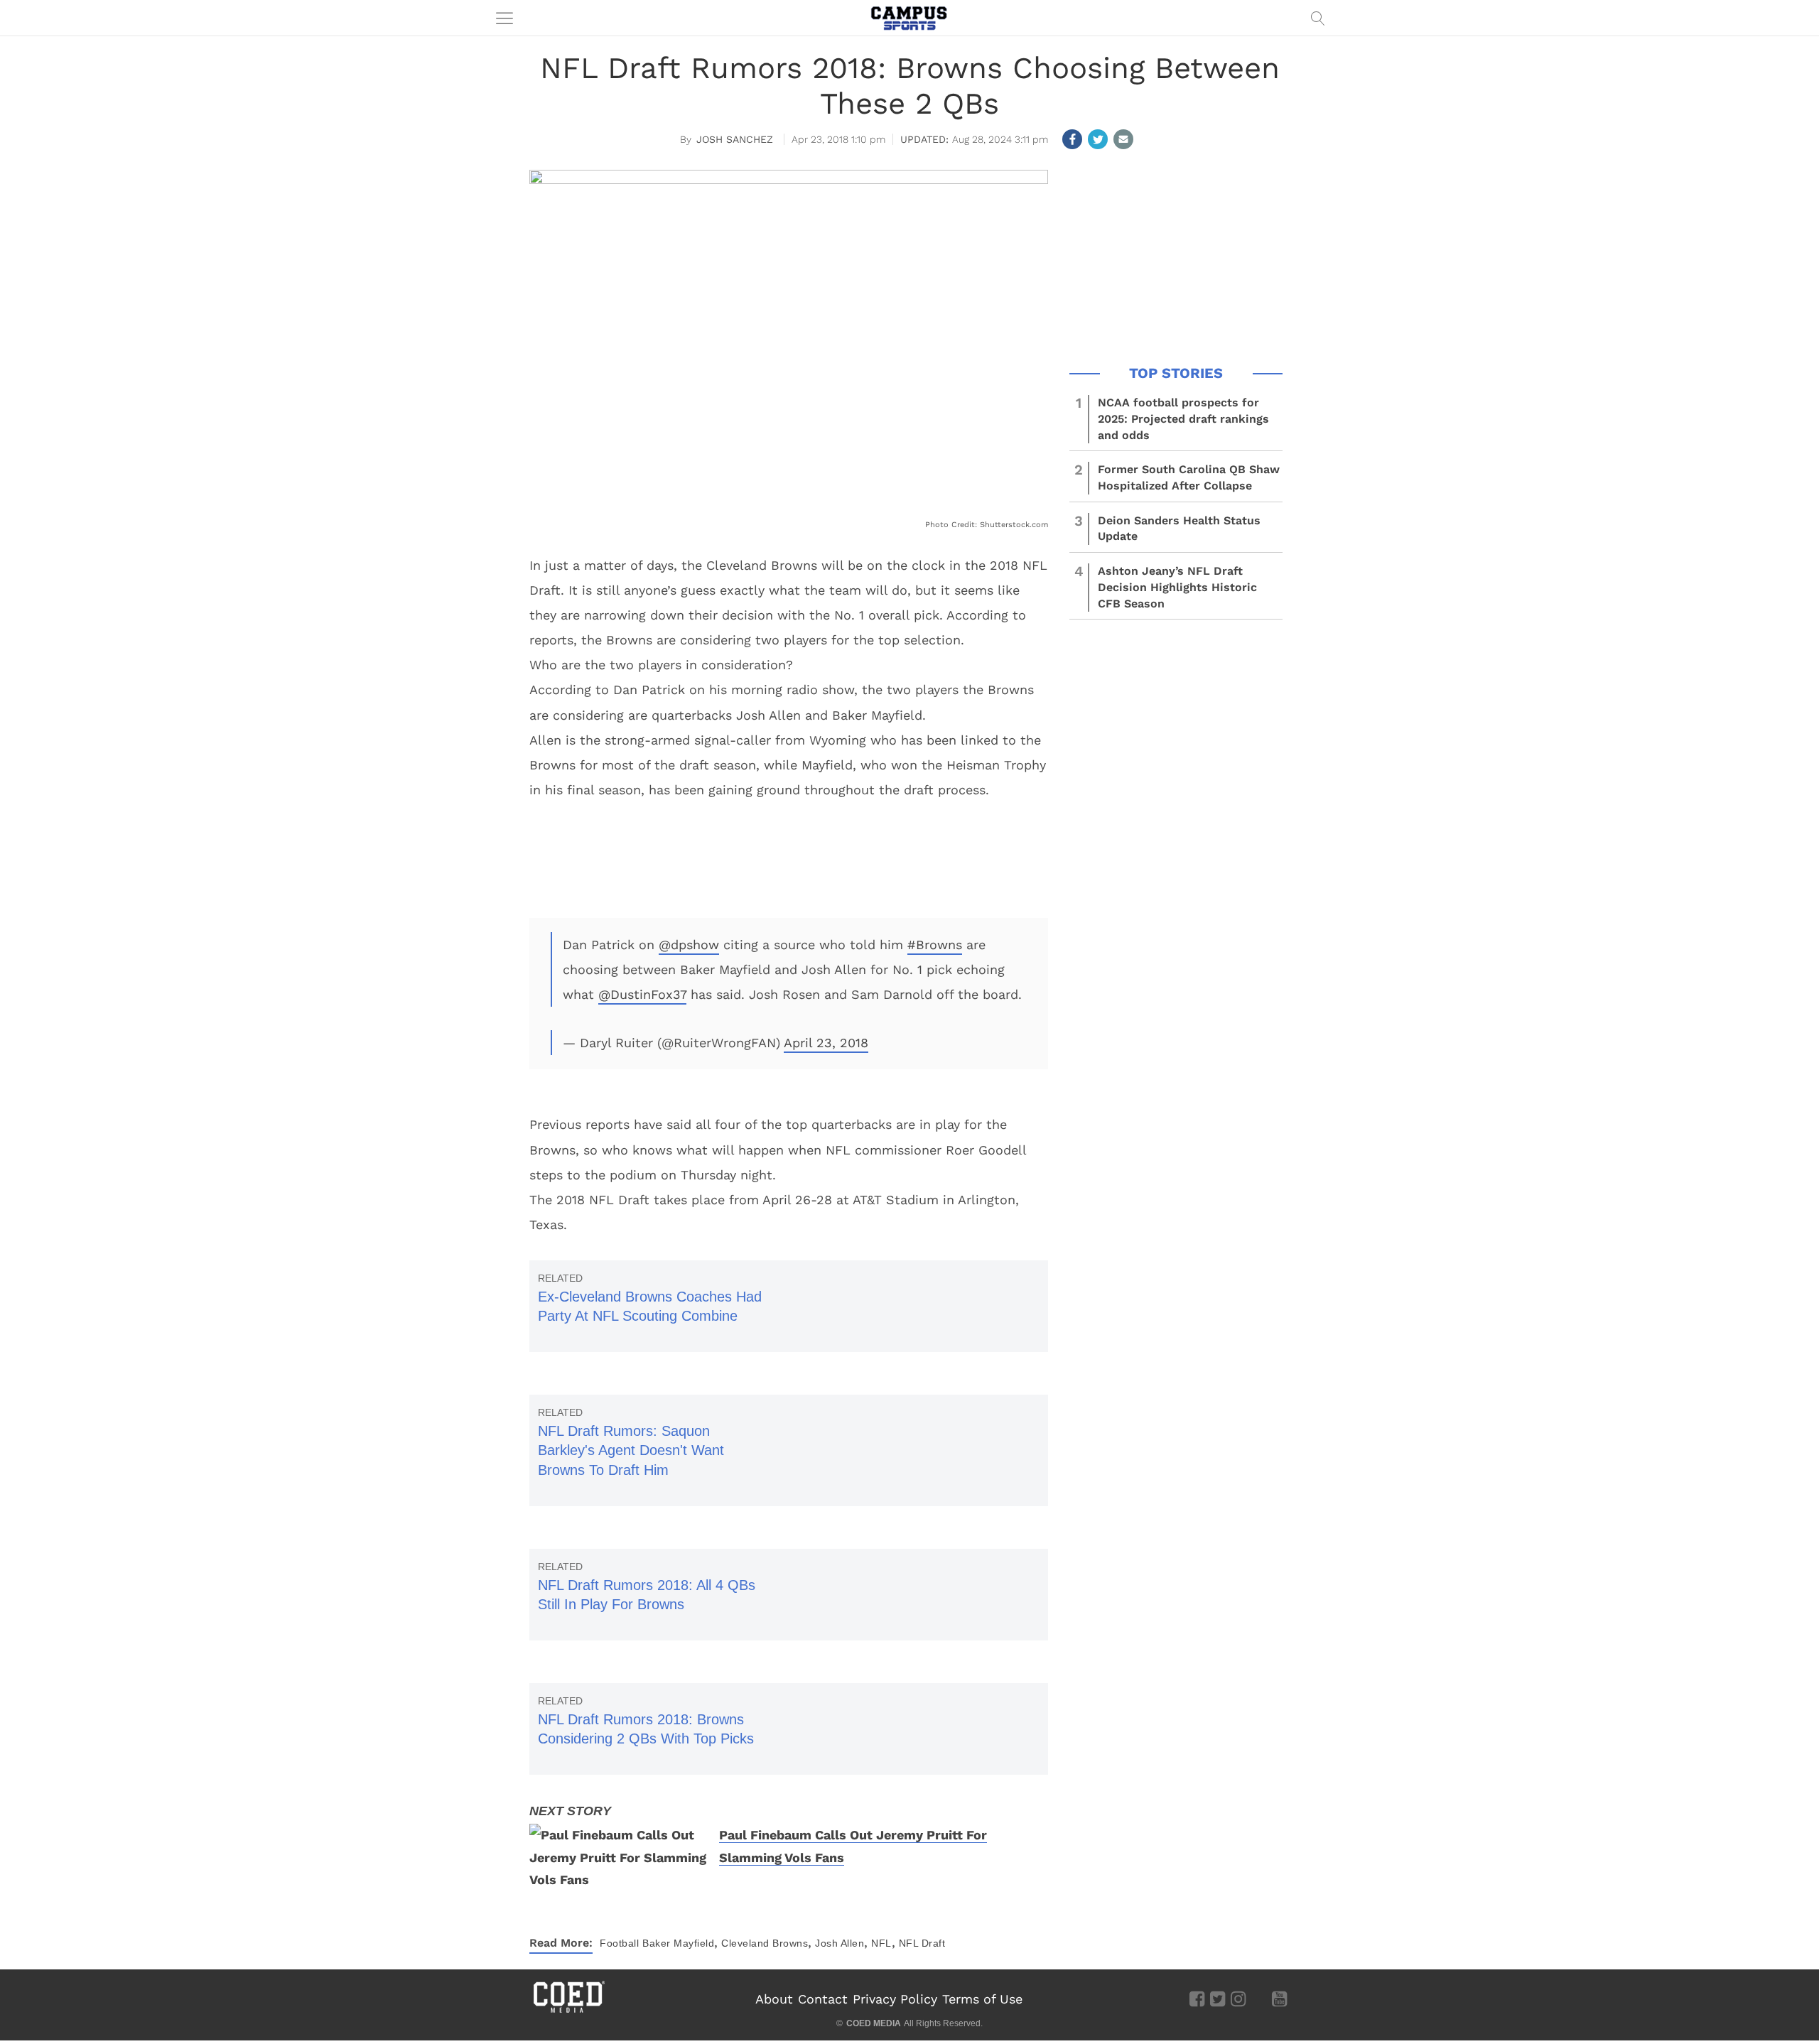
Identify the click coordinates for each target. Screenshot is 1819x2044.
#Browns (935, 945)
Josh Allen (840, 1943)
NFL (881, 1943)
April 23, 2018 (826, 1043)
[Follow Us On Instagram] (1238, 1999)
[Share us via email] (1123, 139)
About (774, 1999)
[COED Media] (568, 2011)
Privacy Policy (895, 1999)
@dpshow (689, 945)
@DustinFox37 (642, 994)
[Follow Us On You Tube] (1279, 1999)
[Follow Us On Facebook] (1197, 1999)
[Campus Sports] (909, 18)
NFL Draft (922, 1943)
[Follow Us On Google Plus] (1259, 1999)
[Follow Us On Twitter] (1218, 1999)
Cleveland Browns (765, 1943)
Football (619, 1943)
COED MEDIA (874, 2023)
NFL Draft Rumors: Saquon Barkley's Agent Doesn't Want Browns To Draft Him (631, 1450)
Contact (823, 1999)
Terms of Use (982, 1999)
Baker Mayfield (678, 1943)
